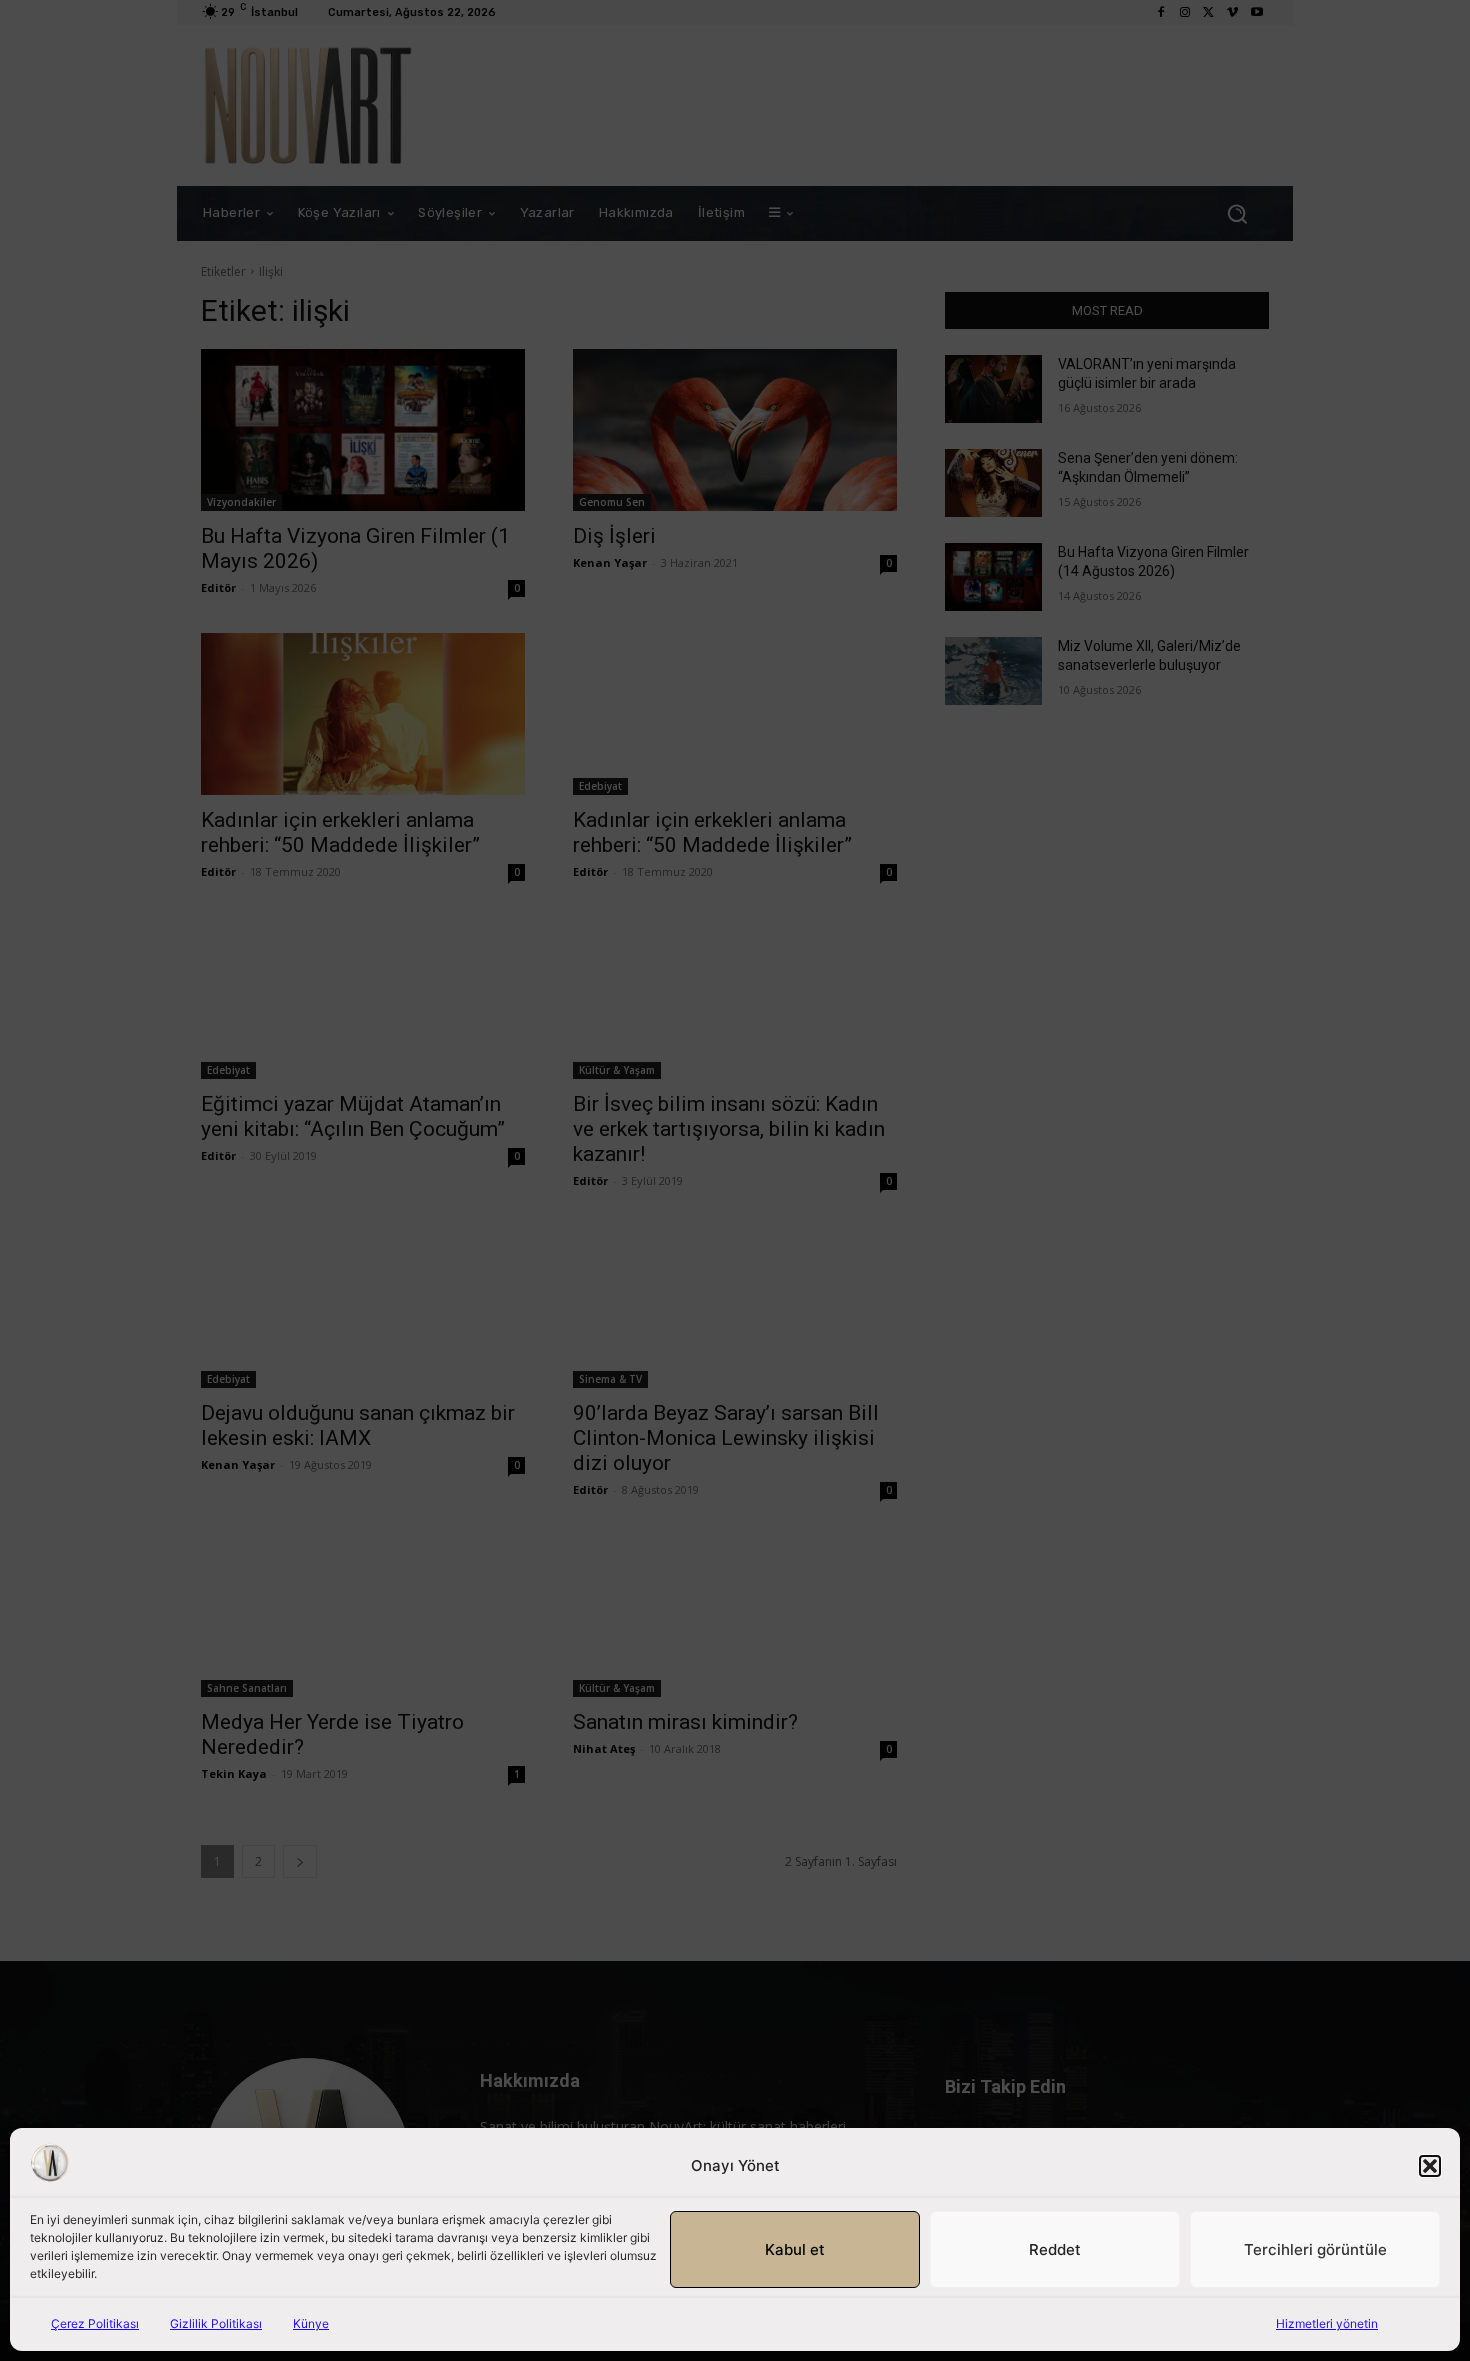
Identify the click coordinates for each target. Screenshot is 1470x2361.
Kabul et (795, 2249)
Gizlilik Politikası (216, 2323)
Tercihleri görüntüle (1315, 2249)
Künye (311, 2323)
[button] (1430, 2166)
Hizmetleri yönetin (1327, 2323)
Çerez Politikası (95, 2323)
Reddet (1055, 2249)
